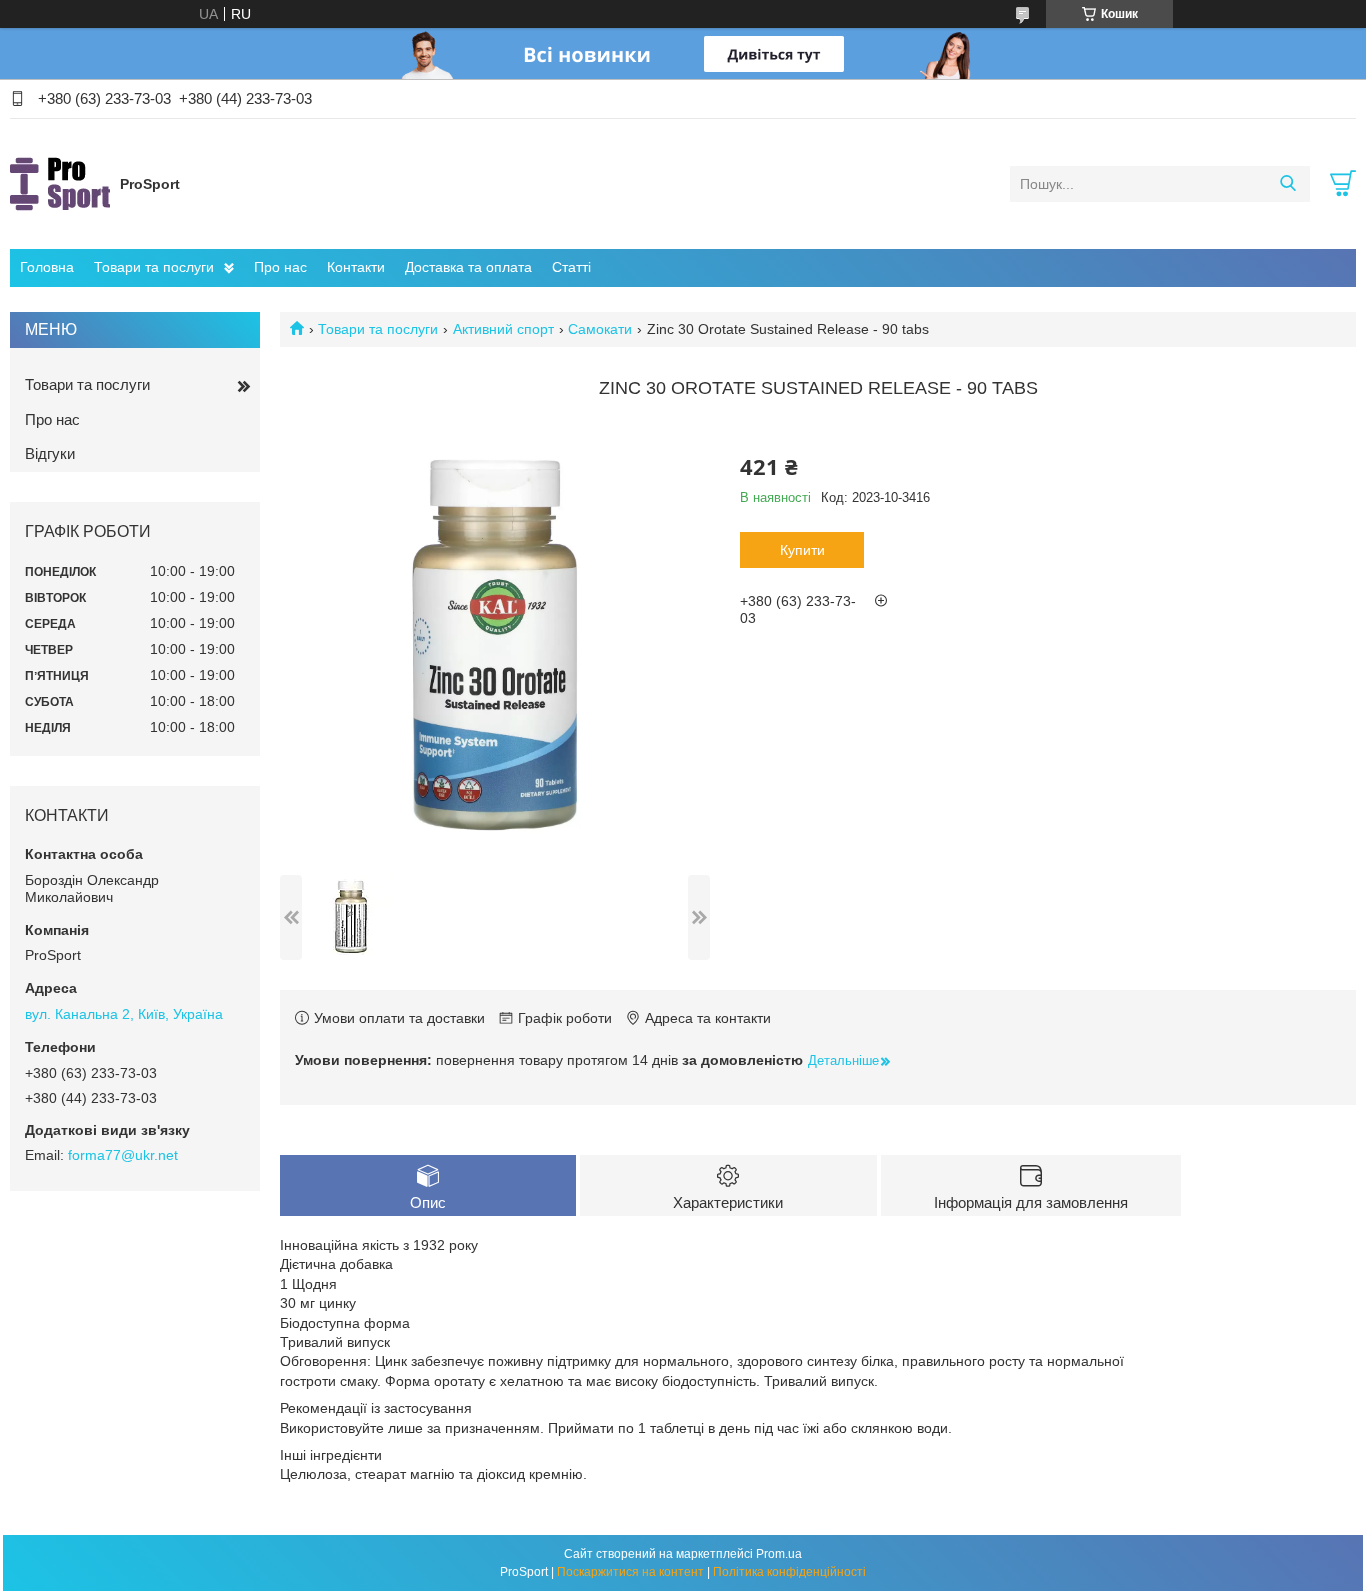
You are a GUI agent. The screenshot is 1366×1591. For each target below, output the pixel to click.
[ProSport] (60, 183)
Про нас (280, 267)
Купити (802, 550)
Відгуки (50, 453)
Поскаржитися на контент (630, 1572)
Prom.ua (779, 1554)
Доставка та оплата (468, 267)
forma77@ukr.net (123, 1155)
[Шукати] (1287, 184)
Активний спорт (503, 329)
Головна (47, 267)
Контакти (356, 267)
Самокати (600, 329)
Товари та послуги (154, 267)
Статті (571, 267)
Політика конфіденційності (789, 1572)
